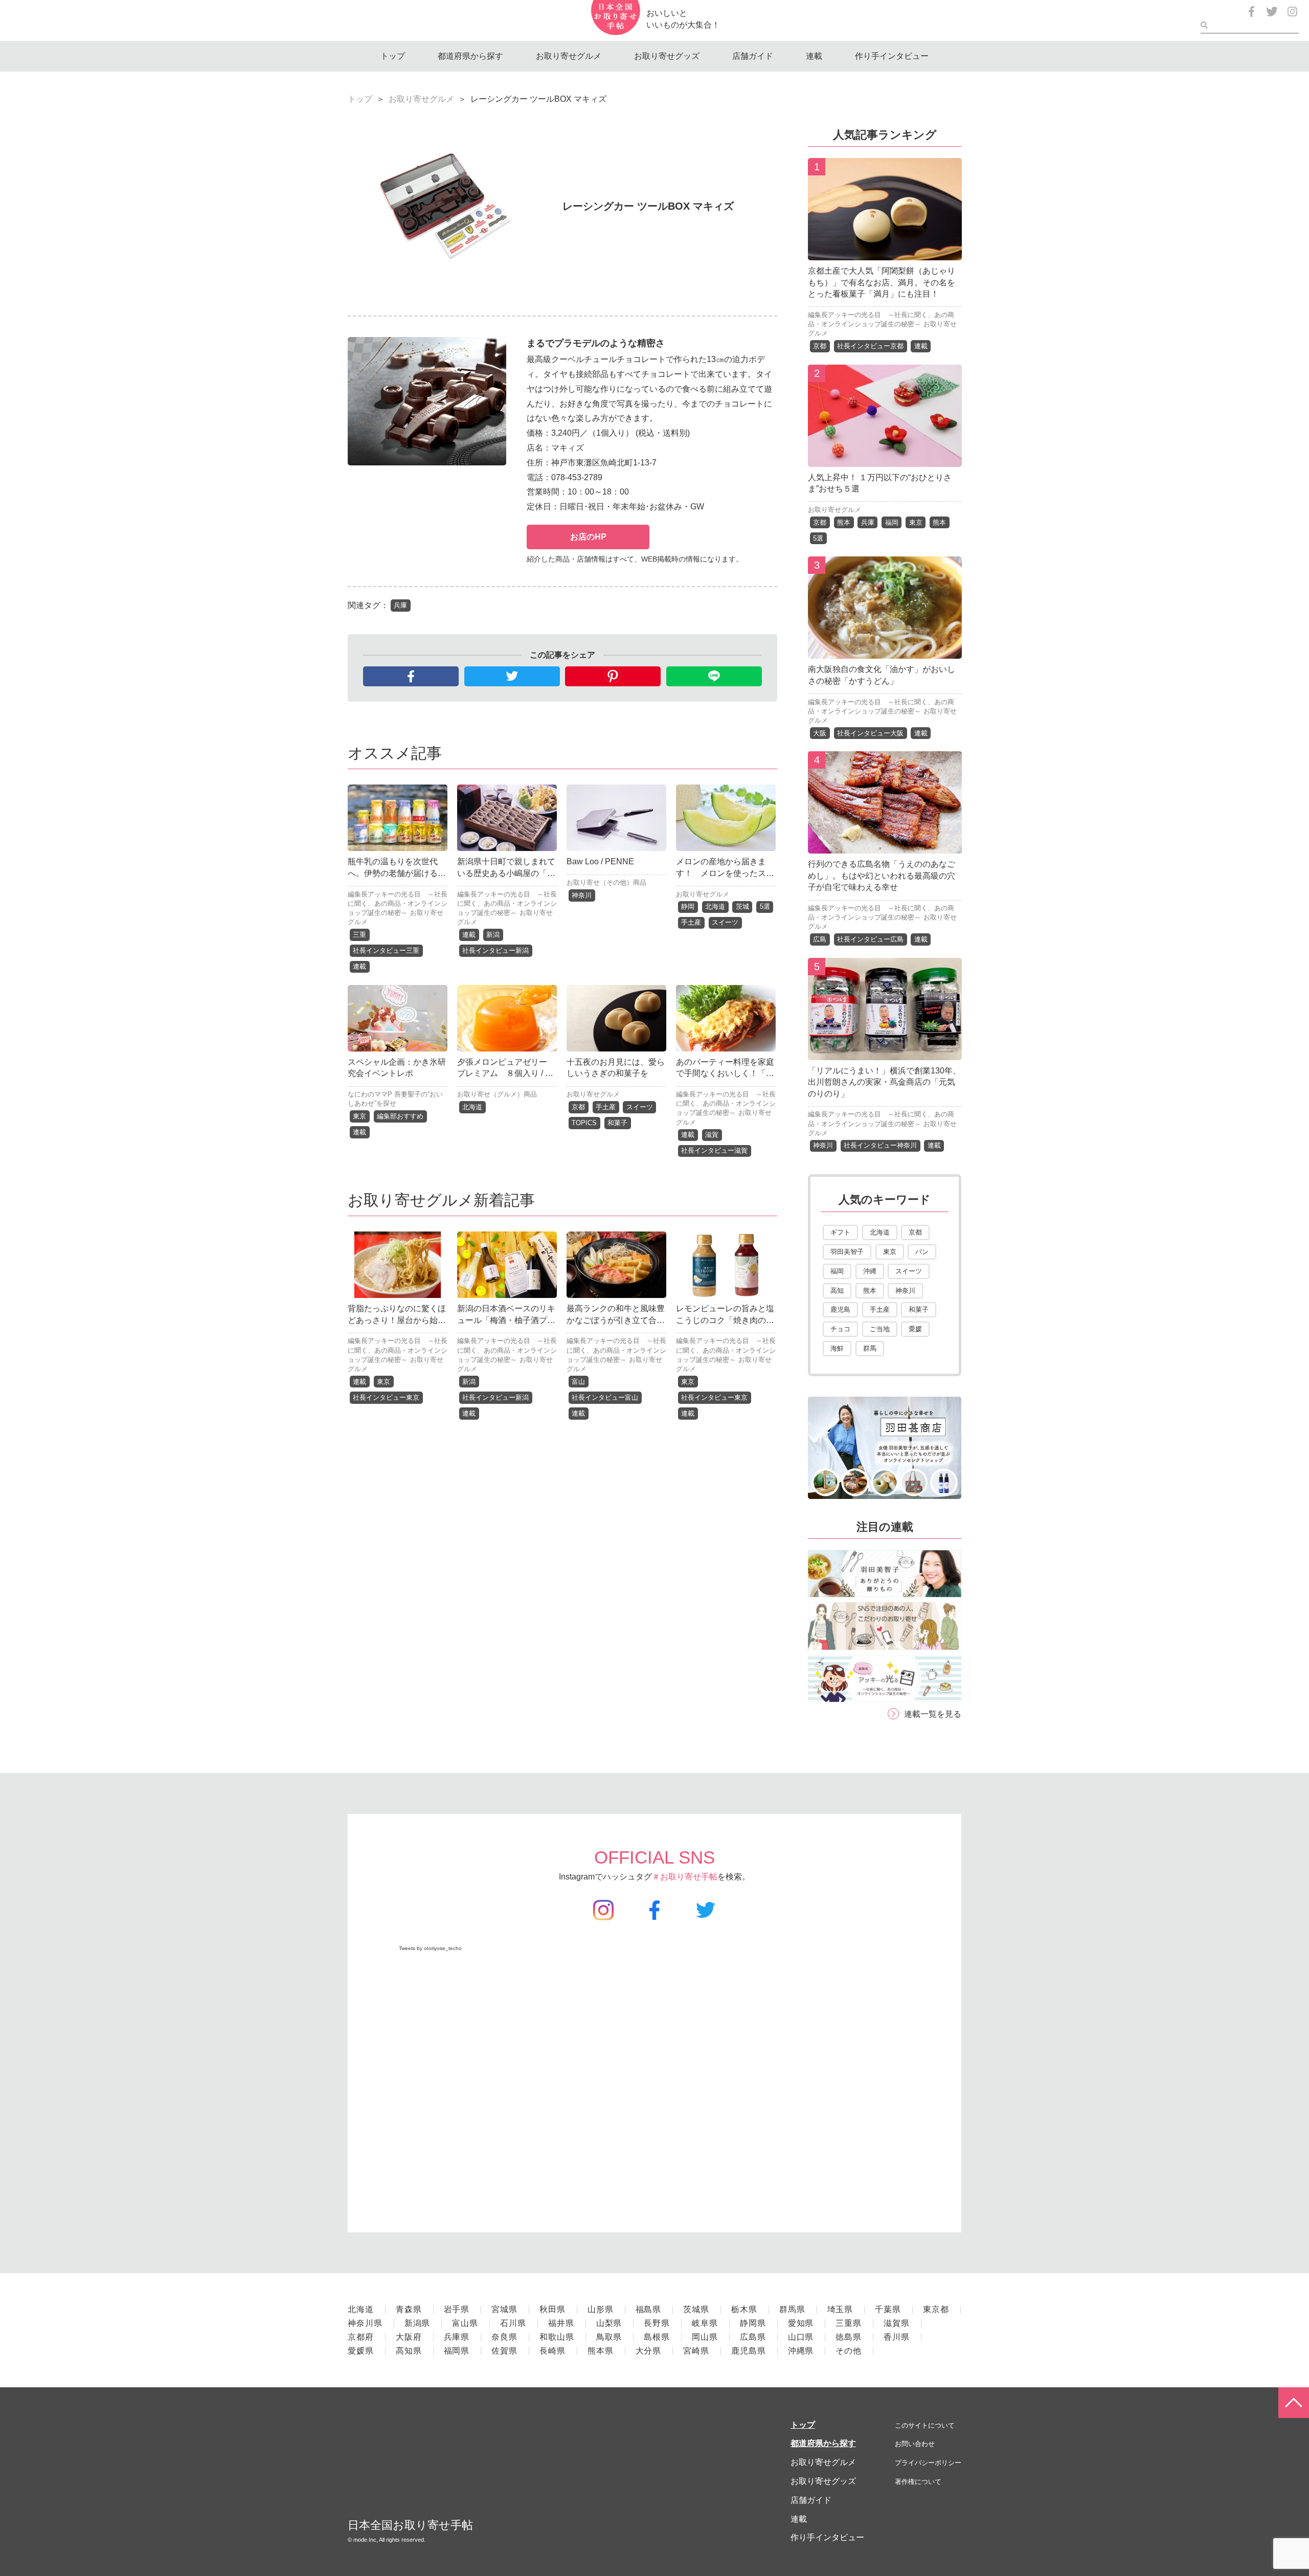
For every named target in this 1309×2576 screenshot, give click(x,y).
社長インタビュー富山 (605, 1397)
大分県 (649, 2351)
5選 (765, 906)
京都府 (361, 2337)
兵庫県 (457, 2337)
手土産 (691, 922)
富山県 (465, 2323)
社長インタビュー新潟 (495, 950)
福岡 (892, 522)
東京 (359, 1116)
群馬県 (792, 2309)
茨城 (742, 906)
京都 (578, 1107)
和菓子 (617, 1123)
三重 (359, 935)
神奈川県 (365, 2323)
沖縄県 (801, 2351)
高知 (837, 1291)
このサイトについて (925, 2425)
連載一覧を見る (933, 1714)
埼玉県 (840, 2309)
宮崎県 (696, 2351)
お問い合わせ (915, 2444)
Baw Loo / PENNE (600, 861)
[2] (885, 459)
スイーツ (725, 922)
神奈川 (582, 895)
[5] (885, 1052)
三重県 (849, 2323)
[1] (885, 252)
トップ (393, 56)
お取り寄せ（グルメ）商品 (497, 1094)
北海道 (715, 906)
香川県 (897, 2337)
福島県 (649, 2309)
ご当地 (880, 1329)
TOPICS (584, 1123)
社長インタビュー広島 (870, 939)
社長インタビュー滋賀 (714, 1150)
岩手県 (457, 2309)
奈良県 (504, 2337)
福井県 (561, 2323)
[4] (885, 846)
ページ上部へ (1294, 2403)
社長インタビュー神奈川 (880, 1145)
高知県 (409, 2351)
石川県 (513, 2323)
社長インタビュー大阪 (870, 733)
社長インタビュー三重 (386, 950)
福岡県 (457, 2351)
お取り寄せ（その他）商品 (606, 882)
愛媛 (915, 1329)
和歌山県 (557, 2337)
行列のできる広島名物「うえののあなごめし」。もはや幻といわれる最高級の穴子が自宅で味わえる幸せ (882, 876)
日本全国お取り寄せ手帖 (410, 2525)
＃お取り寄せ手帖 (685, 1877)
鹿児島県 (749, 2351)
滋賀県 (897, 2323)
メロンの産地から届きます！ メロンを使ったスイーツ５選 (725, 873)
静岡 (688, 906)
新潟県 (417, 2323)
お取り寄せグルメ (569, 56)
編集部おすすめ (400, 1116)
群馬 (870, 1348)
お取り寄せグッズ (667, 56)
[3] (885, 651)
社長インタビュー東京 (386, 1397)
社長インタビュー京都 (870, 346)
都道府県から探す (470, 56)
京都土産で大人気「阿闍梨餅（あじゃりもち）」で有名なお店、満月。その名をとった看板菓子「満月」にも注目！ (882, 282)
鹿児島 (840, 1309)
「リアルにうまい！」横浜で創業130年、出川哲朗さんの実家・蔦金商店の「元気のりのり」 (884, 1082)
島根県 (657, 2337)
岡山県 (705, 2337)
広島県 (753, 2337)
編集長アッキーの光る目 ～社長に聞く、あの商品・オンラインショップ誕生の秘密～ (398, 903)
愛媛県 (361, 2351)
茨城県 (696, 2309)
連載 (814, 56)
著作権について (918, 2482)
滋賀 (712, 1135)
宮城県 (504, 2309)
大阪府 (409, 2337)
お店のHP (588, 537)
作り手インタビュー (892, 56)
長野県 (657, 2323)
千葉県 (888, 2309)
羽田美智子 (847, 1252)
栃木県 (744, 2309)
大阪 (820, 733)
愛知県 (801, 2323)
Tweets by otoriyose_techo (430, 1948)
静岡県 (753, 2323)
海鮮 (837, 1348)
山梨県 (609, 2323)
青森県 (409, 2309)
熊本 (844, 522)
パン (922, 1252)
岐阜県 (705, 2323)
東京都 (936, 2309)
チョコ (840, 1329)
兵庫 (400, 605)
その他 (849, 2351)
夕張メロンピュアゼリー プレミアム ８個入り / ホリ (506, 1073)
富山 (578, 1382)
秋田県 (552, 2309)
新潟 (493, 935)
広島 (820, 939)
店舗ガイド (753, 56)
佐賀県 (504, 2351)
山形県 (601, 2309)
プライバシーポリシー (928, 2463)
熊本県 (601, 2351)
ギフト (840, 1232)
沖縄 (870, 1271)
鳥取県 (609, 2337)
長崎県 (552, 2351)
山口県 (801, 2337)
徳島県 (849, 2337)
